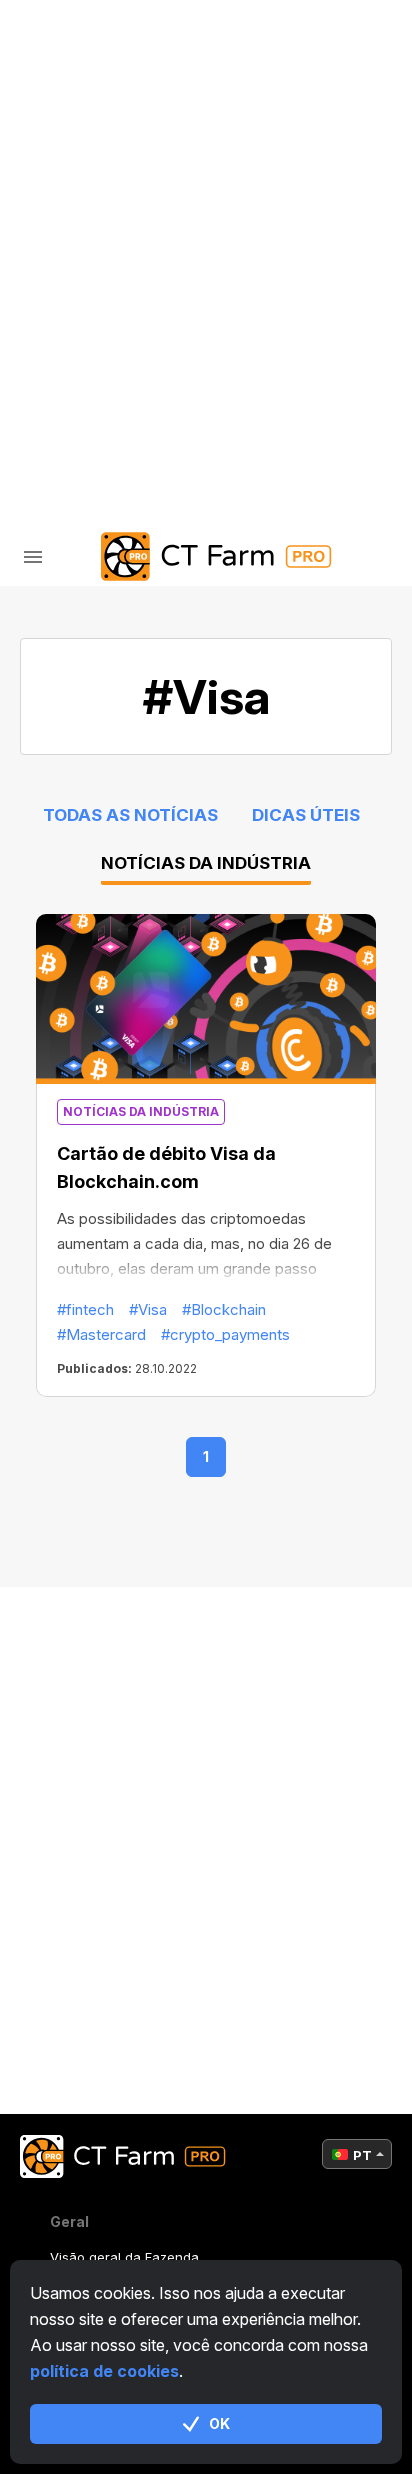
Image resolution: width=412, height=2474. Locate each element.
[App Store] (159, 401)
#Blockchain (224, 1309)
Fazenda (99, 73)
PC (75, 125)
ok (219, 2423)
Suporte (100, 281)
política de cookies (104, 2371)
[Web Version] (254, 401)
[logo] (206, 556)
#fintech (85, 1309)
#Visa (148, 1309)
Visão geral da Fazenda (124, 2257)
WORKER (97, 177)
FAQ (79, 229)
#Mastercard (101, 1334)
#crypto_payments (225, 1334)
